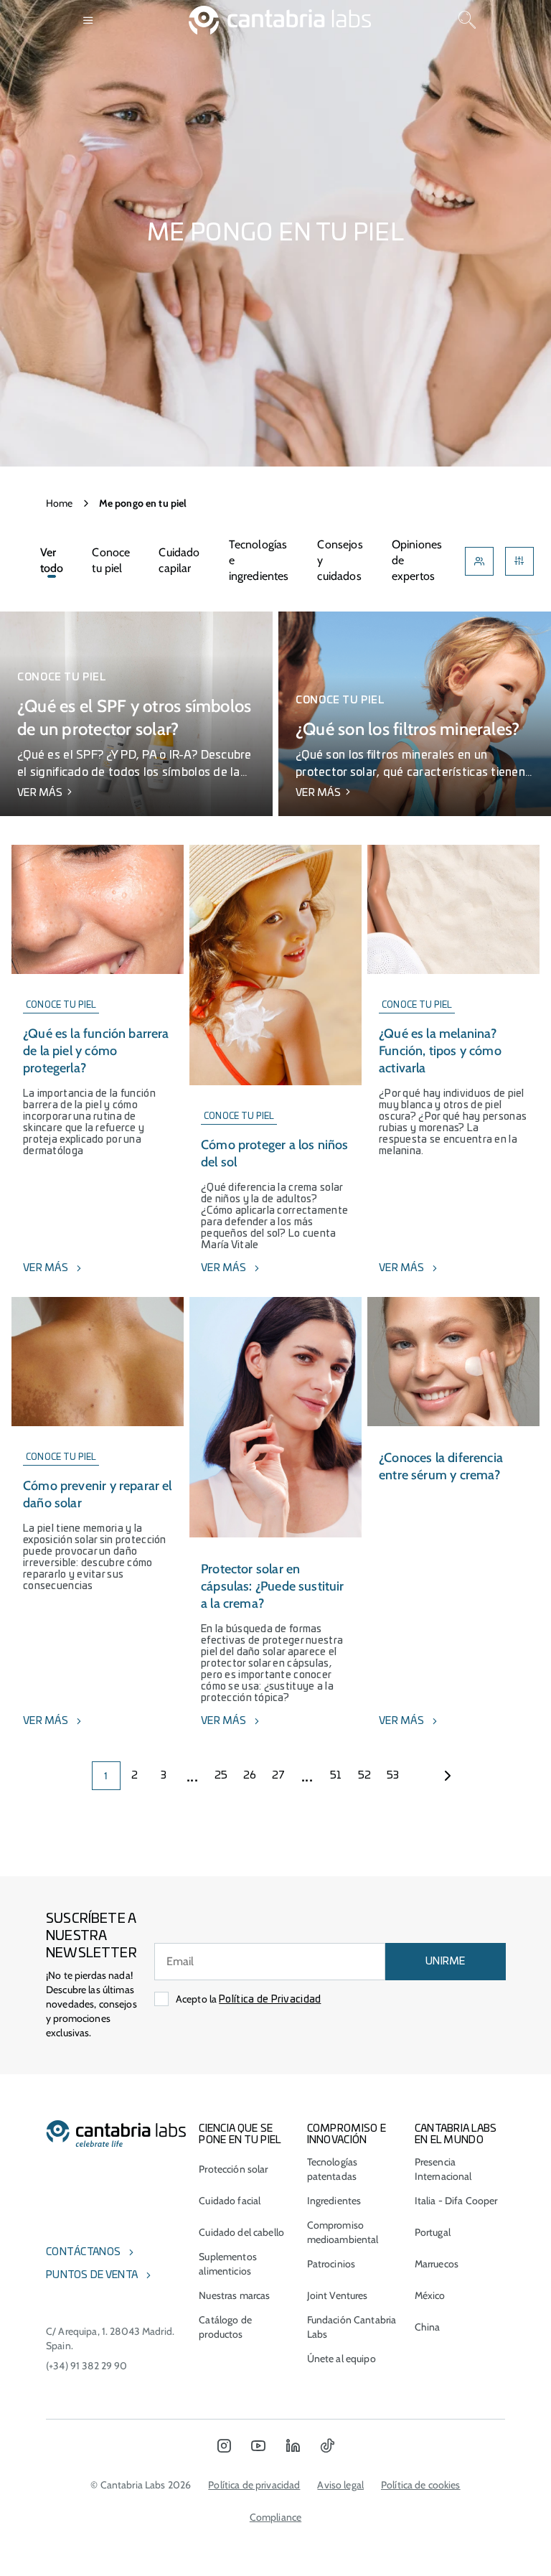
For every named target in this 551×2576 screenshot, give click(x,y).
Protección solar (233, 2169)
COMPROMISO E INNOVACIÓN (347, 2135)
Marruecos (437, 2264)
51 (336, 1776)
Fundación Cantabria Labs (352, 2327)
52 (365, 1776)
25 (221, 1776)
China (428, 2327)
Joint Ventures (338, 2295)
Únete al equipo (342, 2359)
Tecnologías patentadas (333, 2169)
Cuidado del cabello (241, 2232)
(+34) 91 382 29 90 (87, 2366)
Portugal (433, 2232)
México (430, 2295)
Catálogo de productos (225, 2327)
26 (250, 1776)
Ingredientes (334, 2201)
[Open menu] (89, 20)
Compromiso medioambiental (343, 2232)
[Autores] (479, 561)
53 (393, 1776)
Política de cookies (421, 2485)
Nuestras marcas (234, 2295)
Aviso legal (340, 2485)
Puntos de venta (92, 2275)
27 (279, 1776)
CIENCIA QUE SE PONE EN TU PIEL (240, 2135)
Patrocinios (331, 2264)
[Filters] (519, 561)
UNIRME (446, 1962)
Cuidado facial (230, 2201)
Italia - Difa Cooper (456, 2201)
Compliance (275, 2517)
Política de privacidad (254, 2485)
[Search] (467, 20)
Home (60, 503)
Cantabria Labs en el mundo (456, 2135)
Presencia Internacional (443, 2169)
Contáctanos (83, 2252)
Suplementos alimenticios (228, 2264)
